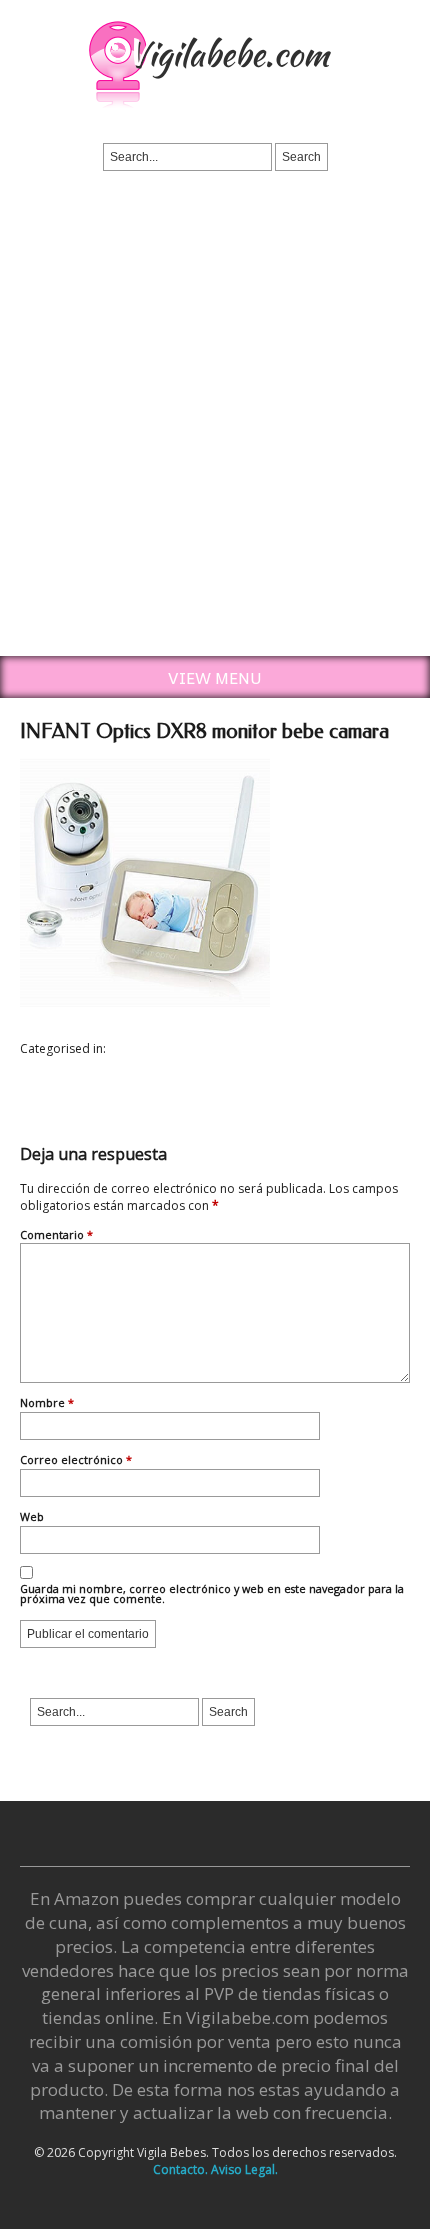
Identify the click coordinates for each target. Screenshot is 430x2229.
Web (32, 1518)
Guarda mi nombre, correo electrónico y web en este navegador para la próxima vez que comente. (212, 1595)
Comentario (56, 1236)
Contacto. (180, 2169)
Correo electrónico (76, 1461)
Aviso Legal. (244, 2169)
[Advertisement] (215, 431)
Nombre (47, 1404)
